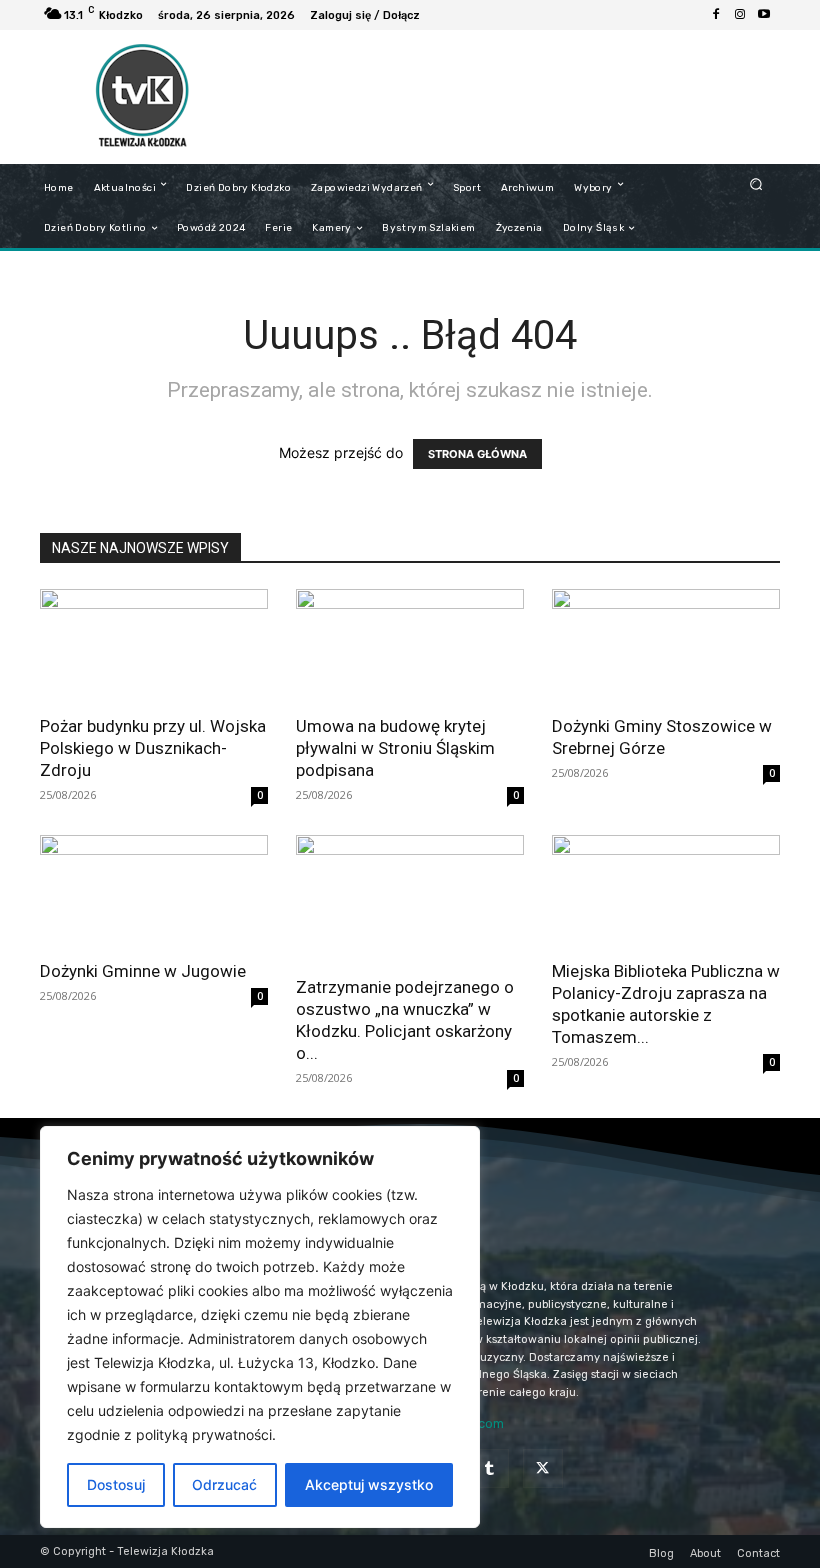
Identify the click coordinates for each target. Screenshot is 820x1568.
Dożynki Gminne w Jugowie (143, 971)
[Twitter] (542, 1468)
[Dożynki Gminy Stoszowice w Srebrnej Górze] (666, 645)
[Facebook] (716, 15)
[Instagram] (740, 15)
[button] (756, 183)
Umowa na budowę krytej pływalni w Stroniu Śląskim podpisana (395, 748)
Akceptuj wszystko (369, 1484)
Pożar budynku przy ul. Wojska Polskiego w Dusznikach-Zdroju (153, 748)
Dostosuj (116, 1484)
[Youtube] (764, 15)
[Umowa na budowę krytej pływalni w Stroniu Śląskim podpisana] (410, 645)
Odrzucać (224, 1484)
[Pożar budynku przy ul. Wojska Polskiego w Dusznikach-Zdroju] (154, 645)
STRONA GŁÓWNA (477, 454)
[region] (260, 1327)
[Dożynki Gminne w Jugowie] (154, 891)
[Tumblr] (489, 1468)
